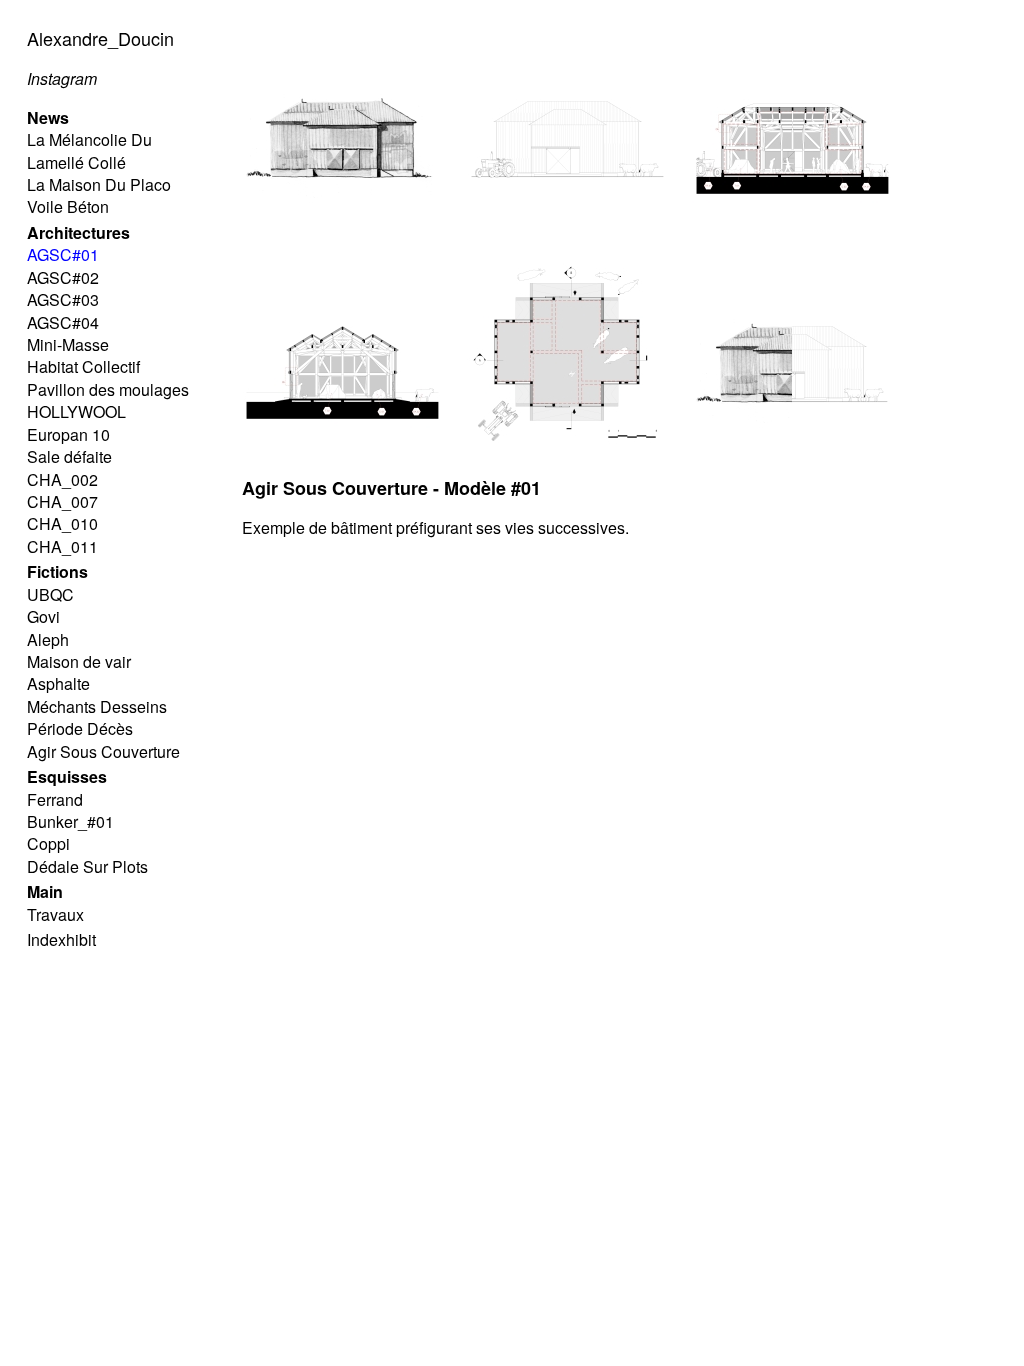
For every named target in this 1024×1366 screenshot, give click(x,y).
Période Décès (80, 728)
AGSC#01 (63, 254)
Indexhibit (61, 939)
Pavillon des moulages (108, 389)
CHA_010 (62, 523)
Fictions (57, 571)
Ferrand (55, 799)
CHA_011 (62, 546)
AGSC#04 (63, 322)
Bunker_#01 (70, 821)
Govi (43, 616)
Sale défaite (69, 456)
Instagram (62, 78)
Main (45, 891)
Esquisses (67, 776)
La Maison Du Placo (99, 184)
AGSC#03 (63, 299)
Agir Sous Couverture (103, 751)
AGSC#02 (63, 277)
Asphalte (58, 683)
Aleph (48, 639)
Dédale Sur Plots (87, 866)
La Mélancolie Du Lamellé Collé (89, 150)
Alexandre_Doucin (100, 38)
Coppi (48, 843)
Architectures (78, 232)
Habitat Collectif (83, 366)
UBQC (50, 594)
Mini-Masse (68, 344)
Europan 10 (68, 434)
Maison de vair (79, 661)
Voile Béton (68, 206)
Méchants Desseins (97, 706)
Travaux (55, 914)
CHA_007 (62, 501)
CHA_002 (62, 479)
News (48, 117)
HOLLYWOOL (76, 411)
